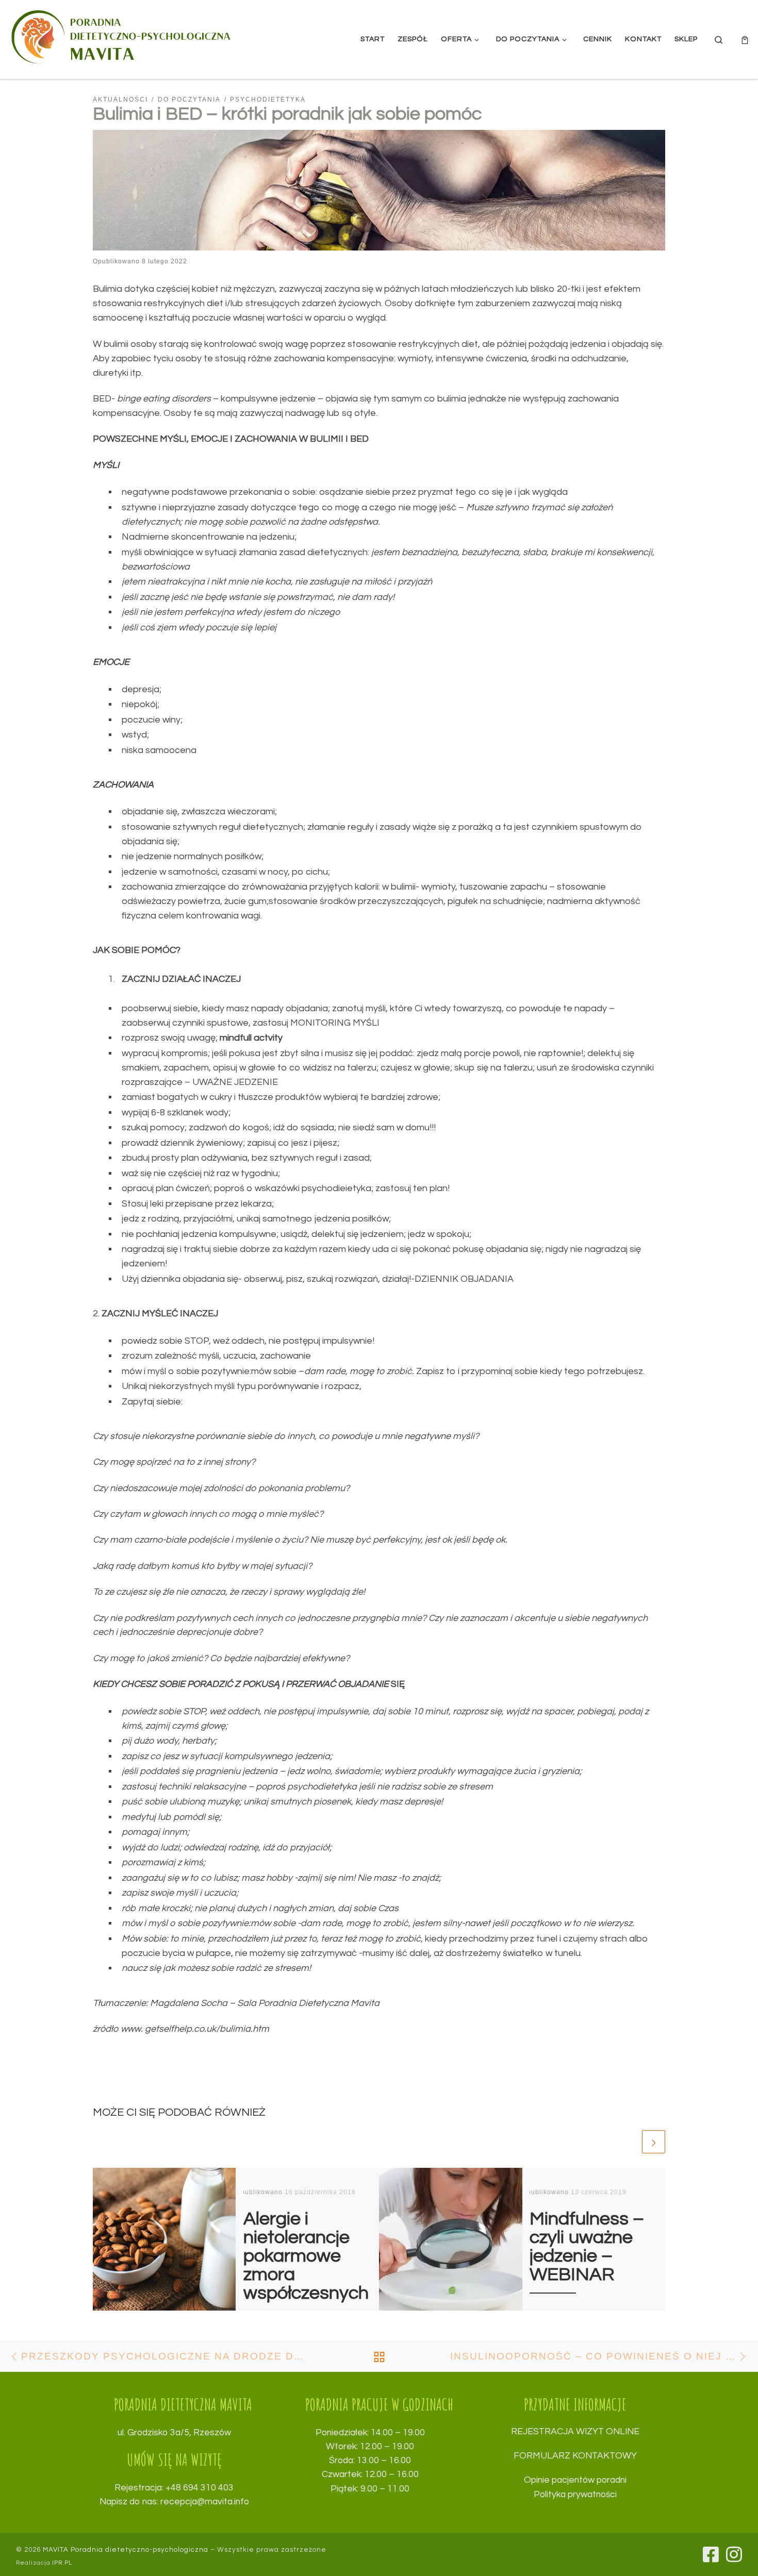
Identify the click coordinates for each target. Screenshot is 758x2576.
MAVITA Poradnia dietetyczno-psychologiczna (126, 2550)
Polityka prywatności (575, 2495)
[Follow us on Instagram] (734, 2554)
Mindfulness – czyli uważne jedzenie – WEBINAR (587, 2247)
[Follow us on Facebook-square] (711, 2554)
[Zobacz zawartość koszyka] (745, 39)
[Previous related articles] (629, 2142)
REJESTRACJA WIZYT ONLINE (575, 2432)
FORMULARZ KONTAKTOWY (575, 2456)
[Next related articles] (654, 2142)
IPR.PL (62, 2563)
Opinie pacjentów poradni (575, 2480)
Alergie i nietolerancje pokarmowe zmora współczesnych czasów (306, 2265)
